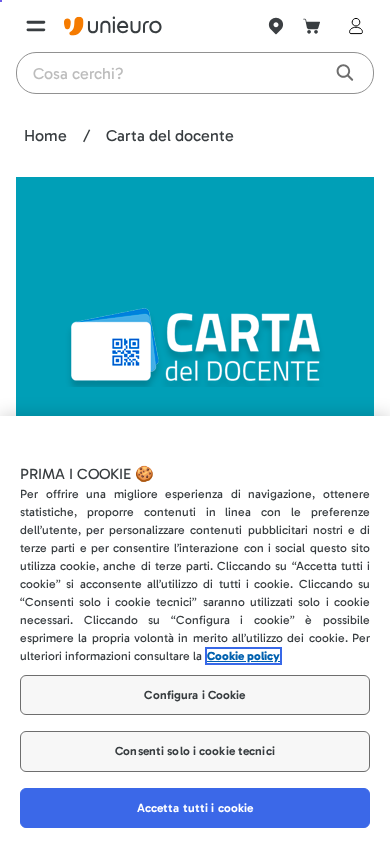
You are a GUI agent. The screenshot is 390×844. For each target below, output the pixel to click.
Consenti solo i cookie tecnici (195, 751)
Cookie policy (243, 656)
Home (45, 135)
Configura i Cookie (194, 695)
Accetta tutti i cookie (195, 808)
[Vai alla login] (352, 26)
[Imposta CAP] (276, 26)
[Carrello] (312, 26)
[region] (195, 630)
